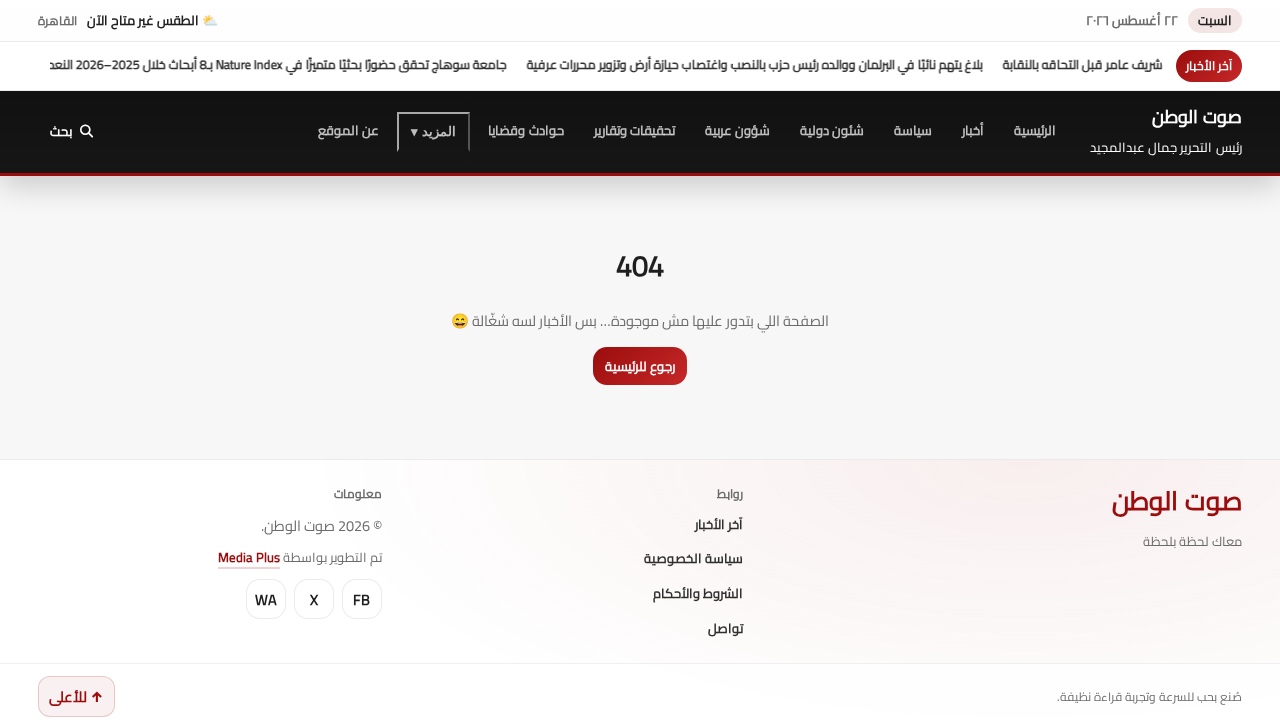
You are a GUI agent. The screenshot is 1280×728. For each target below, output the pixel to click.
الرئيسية (1035, 130)
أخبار (973, 130)
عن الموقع (348, 130)
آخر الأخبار (719, 525)
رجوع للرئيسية (640, 366)
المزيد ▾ (433, 131)
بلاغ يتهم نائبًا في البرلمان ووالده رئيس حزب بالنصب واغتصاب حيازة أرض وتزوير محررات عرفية (774, 64)
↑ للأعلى (76, 696)
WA (266, 599)
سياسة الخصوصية (693, 559)
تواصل (725, 629)
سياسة (913, 130)
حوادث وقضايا (525, 130)
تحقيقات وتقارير (634, 130)
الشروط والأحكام (698, 594)
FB (361, 599)
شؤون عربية (737, 130)
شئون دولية (832, 130)
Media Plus (249, 557)
